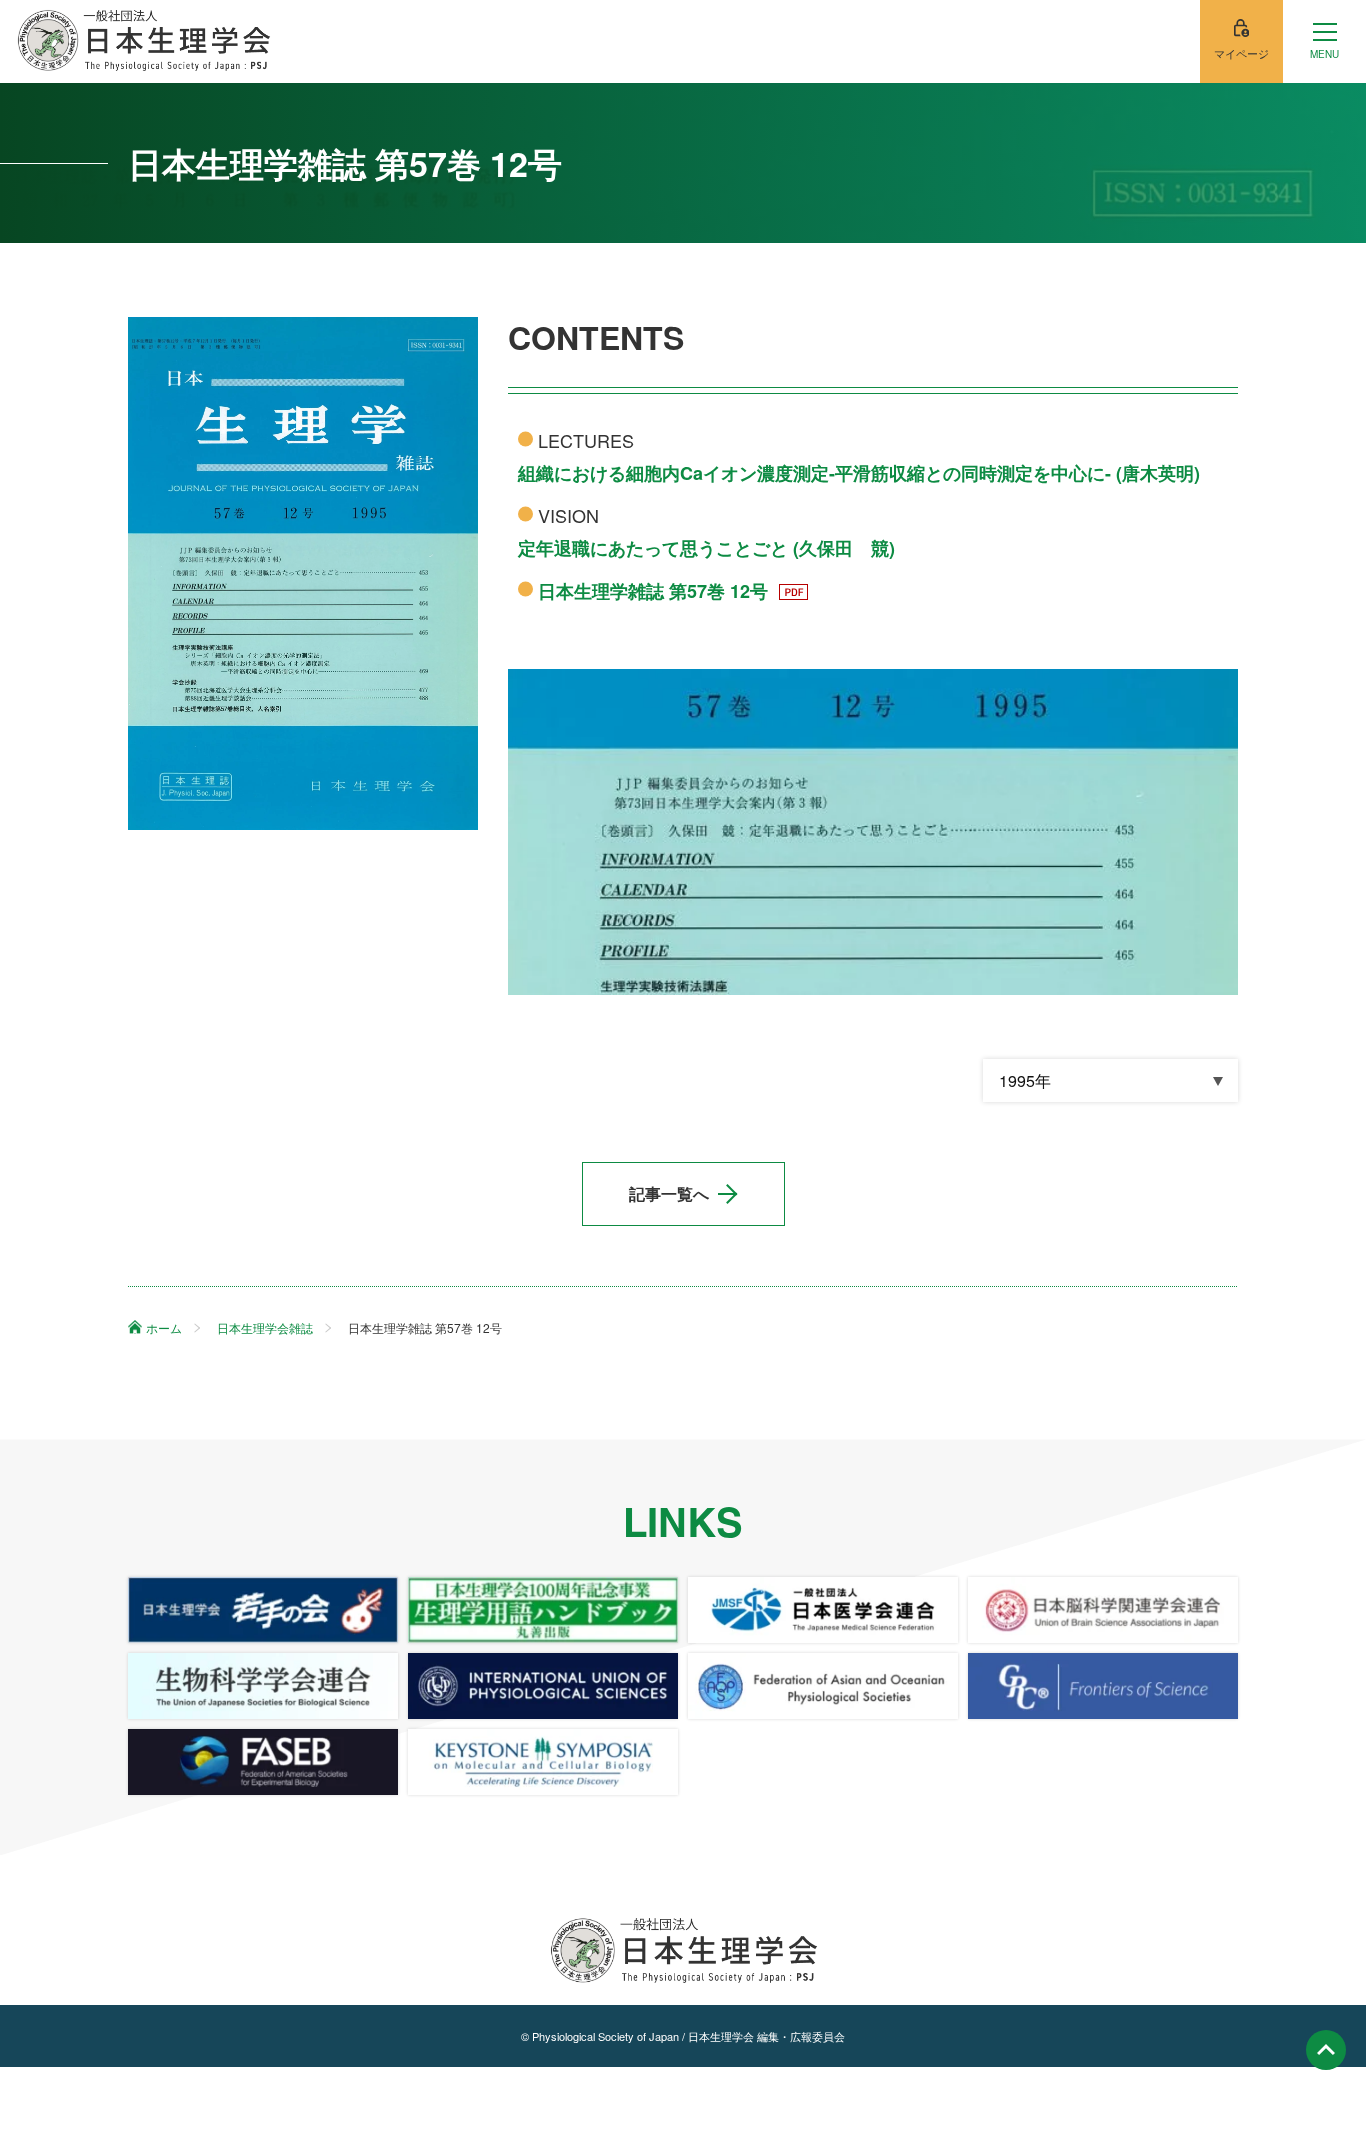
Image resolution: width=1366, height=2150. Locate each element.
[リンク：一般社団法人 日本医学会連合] (823, 1610)
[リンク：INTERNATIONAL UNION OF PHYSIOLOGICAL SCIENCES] (543, 1686)
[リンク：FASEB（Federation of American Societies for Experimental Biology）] (263, 1762)
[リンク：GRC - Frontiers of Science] (1103, 1686)
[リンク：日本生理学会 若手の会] (263, 1610)
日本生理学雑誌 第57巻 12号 (655, 591)
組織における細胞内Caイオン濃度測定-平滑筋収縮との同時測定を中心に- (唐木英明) (859, 473)
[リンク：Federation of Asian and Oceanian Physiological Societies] (823, 1686)
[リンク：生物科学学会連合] (263, 1686)
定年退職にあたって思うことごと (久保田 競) (706, 548)
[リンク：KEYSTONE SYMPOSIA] (543, 1762)
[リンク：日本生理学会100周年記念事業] (543, 1610)
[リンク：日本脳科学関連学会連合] (1103, 1610)
